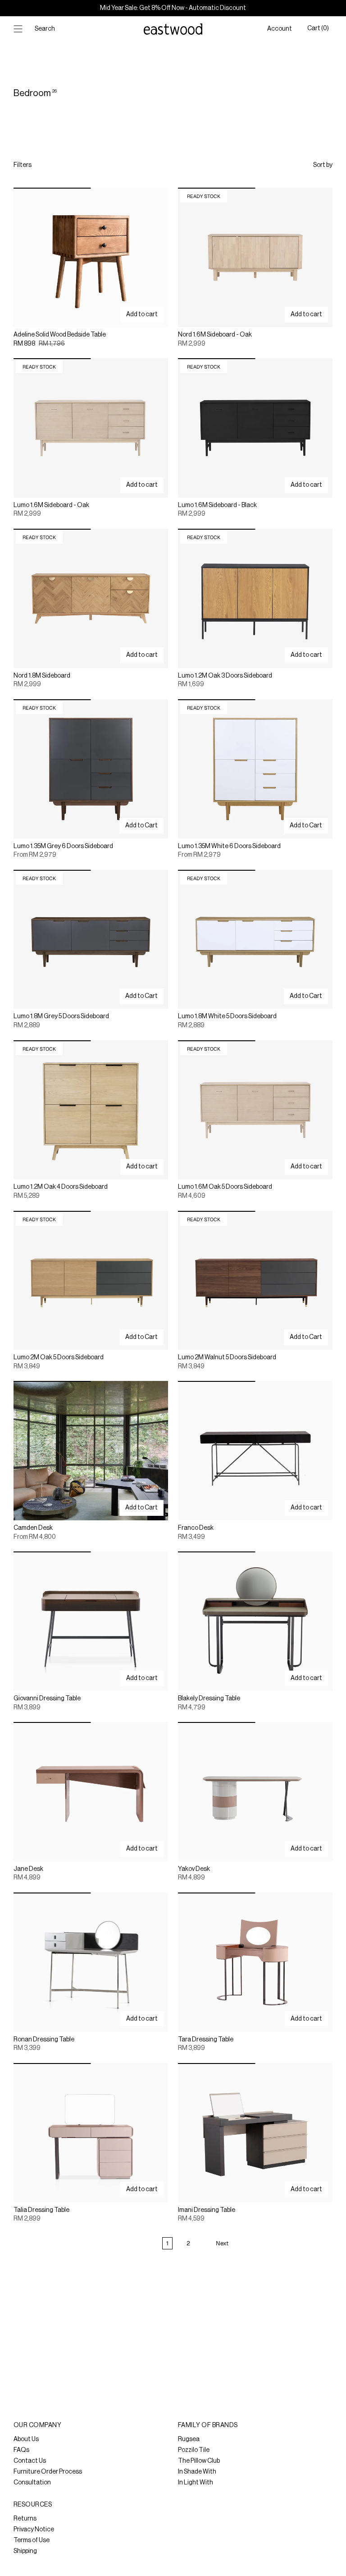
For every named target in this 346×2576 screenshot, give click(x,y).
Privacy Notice (34, 2530)
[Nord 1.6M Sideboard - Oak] (255, 257)
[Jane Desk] (91, 1792)
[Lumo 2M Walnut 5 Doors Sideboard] (255, 1281)
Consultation (32, 2483)
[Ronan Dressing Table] (91, 1962)
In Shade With (197, 2472)
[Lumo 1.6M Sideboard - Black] (255, 428)
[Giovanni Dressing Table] (91, 1621)
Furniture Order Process (48, 2472)
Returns (25, 2519)
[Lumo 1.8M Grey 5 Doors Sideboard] (91, 939)
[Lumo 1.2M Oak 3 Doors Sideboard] (255, 598)
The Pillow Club (199, 2461)
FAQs (21, 2450)
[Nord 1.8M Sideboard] (91, 598)
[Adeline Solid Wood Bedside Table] (91, 257)
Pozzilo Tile (194, 2450)
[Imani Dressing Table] (255, 2133)
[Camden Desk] (91, 1451)
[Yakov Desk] (255, 1792)
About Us (26, 2439)
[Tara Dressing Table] (255, 1962)
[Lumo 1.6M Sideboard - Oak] (91, 428)
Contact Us (30, 2461)
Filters (23, 165)
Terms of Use (32, 2540)
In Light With (196, 2483)
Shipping (25, 2551)
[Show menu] (18, 29)
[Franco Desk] (255, 1451)
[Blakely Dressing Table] (255, 1621)
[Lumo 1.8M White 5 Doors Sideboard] (255, 939)
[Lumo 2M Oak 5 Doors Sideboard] (91, 1281)
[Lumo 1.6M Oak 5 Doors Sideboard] (255, 1110)
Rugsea (189, 2439)
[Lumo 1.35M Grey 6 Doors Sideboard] (91, 769)
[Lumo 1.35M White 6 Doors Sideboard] (255, 769)
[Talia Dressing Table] (91, 2133)
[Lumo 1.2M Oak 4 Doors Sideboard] (91, 1110)
